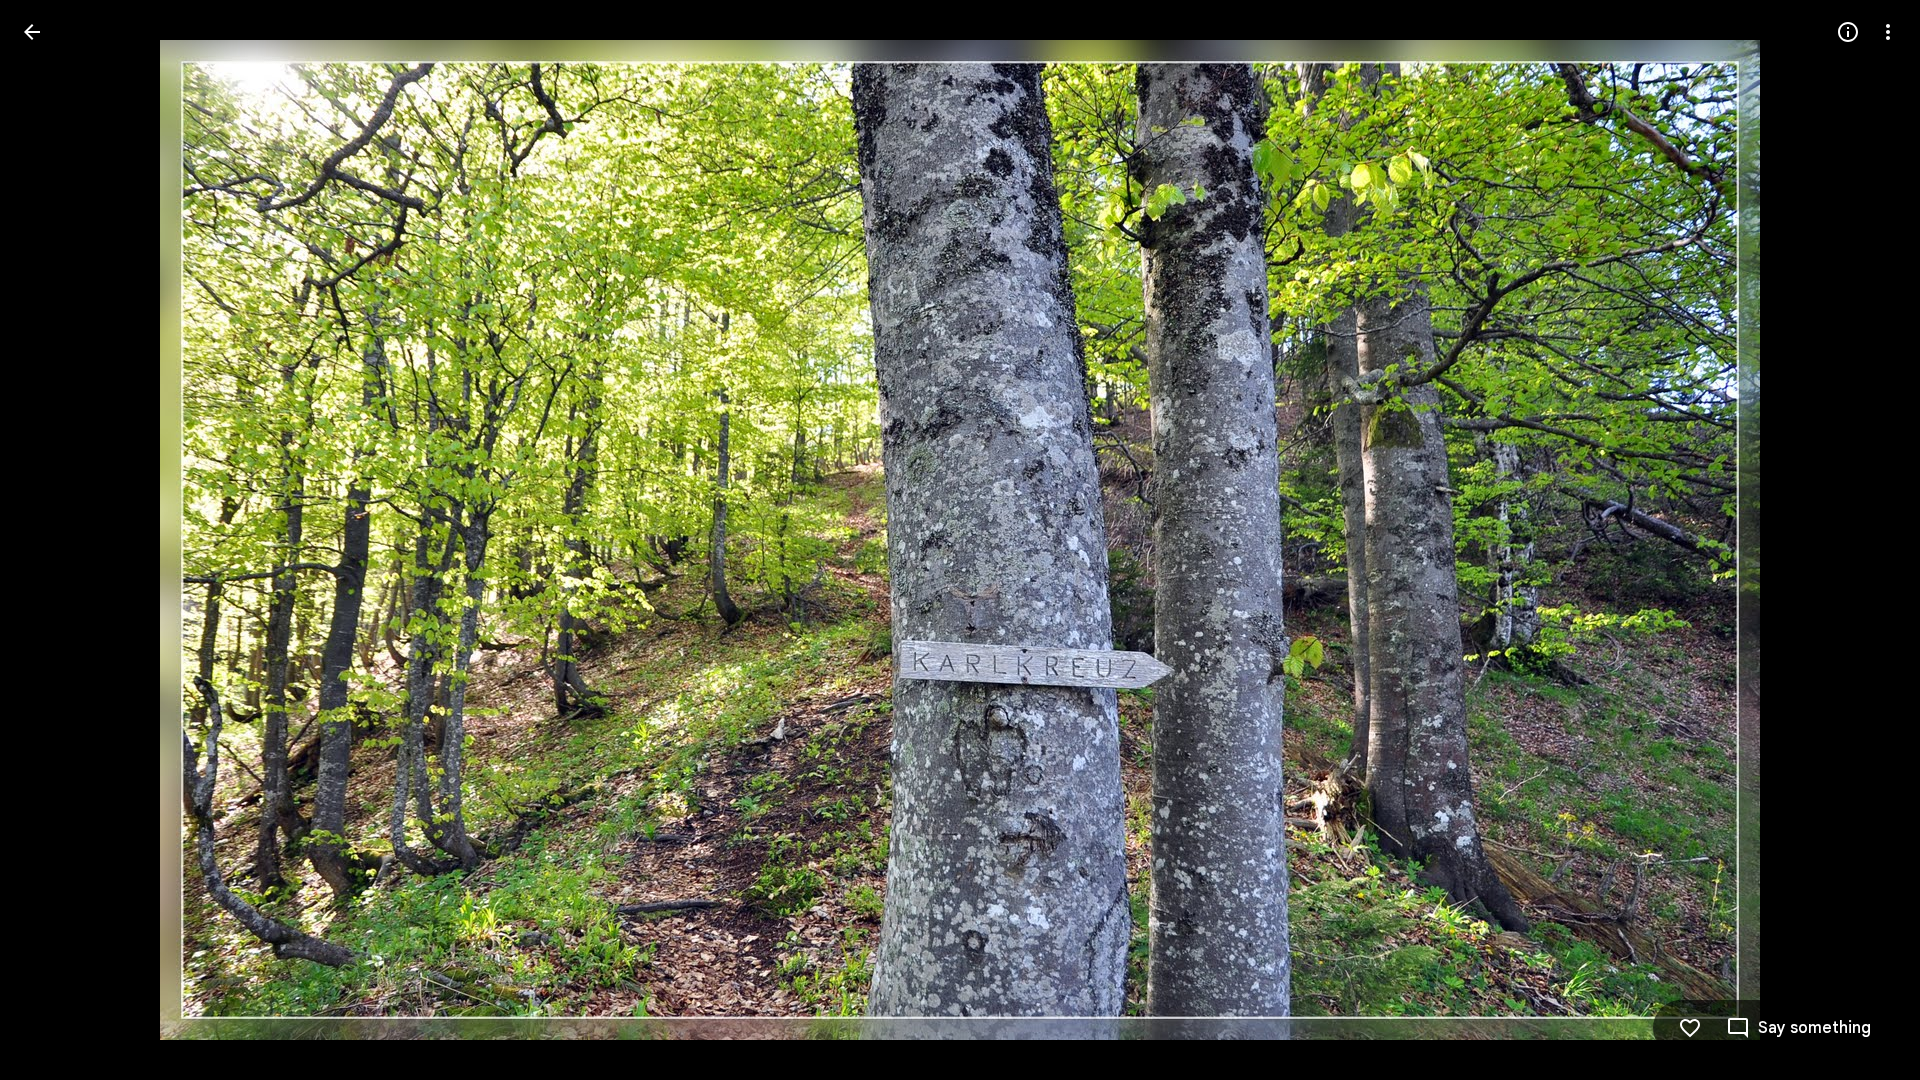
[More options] (1888, 32)
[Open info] (1848, 32)
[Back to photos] (32, 32)
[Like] (1690, 1028)
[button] (56, 540)
